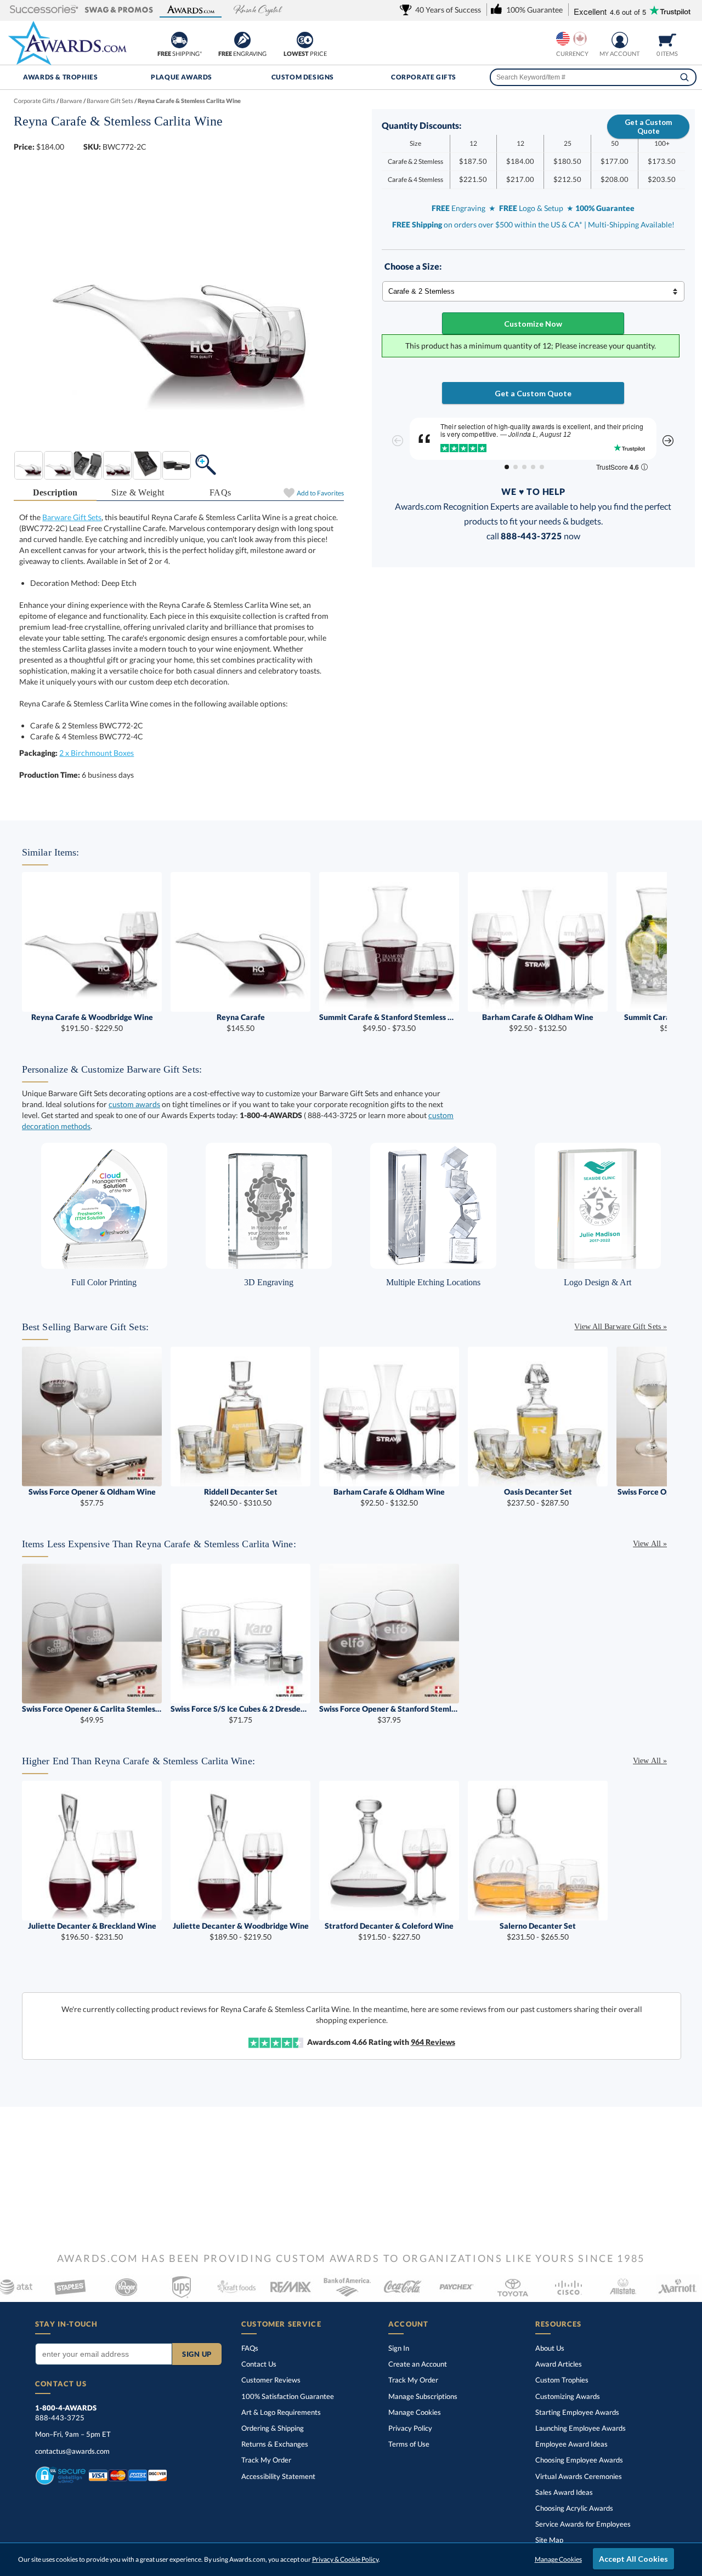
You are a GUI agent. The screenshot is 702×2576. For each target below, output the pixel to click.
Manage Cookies (415, 2412)
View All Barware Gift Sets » (621, 1327)
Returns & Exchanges (275, 2444)
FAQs (220, 492)
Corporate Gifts (424, 77)
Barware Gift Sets (72, 517)
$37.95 (389, 1714)
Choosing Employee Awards (579, 2460)
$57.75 (92, 1497)
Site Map (549, 2540)
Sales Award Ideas (564, 2492)
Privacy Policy (410, 2428)
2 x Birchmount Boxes (97, 753)
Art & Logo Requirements (281, 2412)
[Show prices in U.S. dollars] (563, 39)
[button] (44, 10)
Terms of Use (409, 2444)
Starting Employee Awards (577, 2412)
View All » (650, 1544)
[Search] (684, 77)
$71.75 (240, 1714)
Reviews (433, 2042)
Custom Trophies (562, 2380)
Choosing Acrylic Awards (574, 2508)
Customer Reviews (271, 2380)
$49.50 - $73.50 (389, 1022)
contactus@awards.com (72, 2451)
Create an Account (418, 2364)
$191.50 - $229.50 (92, 1022)
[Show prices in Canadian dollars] (580, 39)
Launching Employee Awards (581, 2428)
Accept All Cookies (633, 2559)
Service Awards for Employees (583, 2524)
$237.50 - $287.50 (538, 1497)
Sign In (399, 2348)
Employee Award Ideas (571, 2444)
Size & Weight (138, 492)
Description (55, 492)
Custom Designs (303, 77)
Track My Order (266, 2460)
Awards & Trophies (60, 77)
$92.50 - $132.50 (538, 1022)
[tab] (55, 493)
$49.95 (92, 1714)
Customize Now (533, 324)
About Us (550, 2348)
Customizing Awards (568, 2396)
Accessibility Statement (278, 2476)
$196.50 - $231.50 (92, 1931)
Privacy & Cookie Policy (345, 2559)
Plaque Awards (182, 77)
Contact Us (259, 2364)
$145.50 (241, 1022)
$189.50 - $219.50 (241, 1931)
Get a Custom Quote (648, 127)
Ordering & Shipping (273, 2428)
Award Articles (559, 2364)
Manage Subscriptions (423, 2396)
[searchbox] (593, 77)
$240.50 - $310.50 (241, 1497)
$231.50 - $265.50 (538, 1931)
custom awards (134, 1104)
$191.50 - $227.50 (389, 1931)
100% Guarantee (288, 2396)
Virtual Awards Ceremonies (579, 2476)
